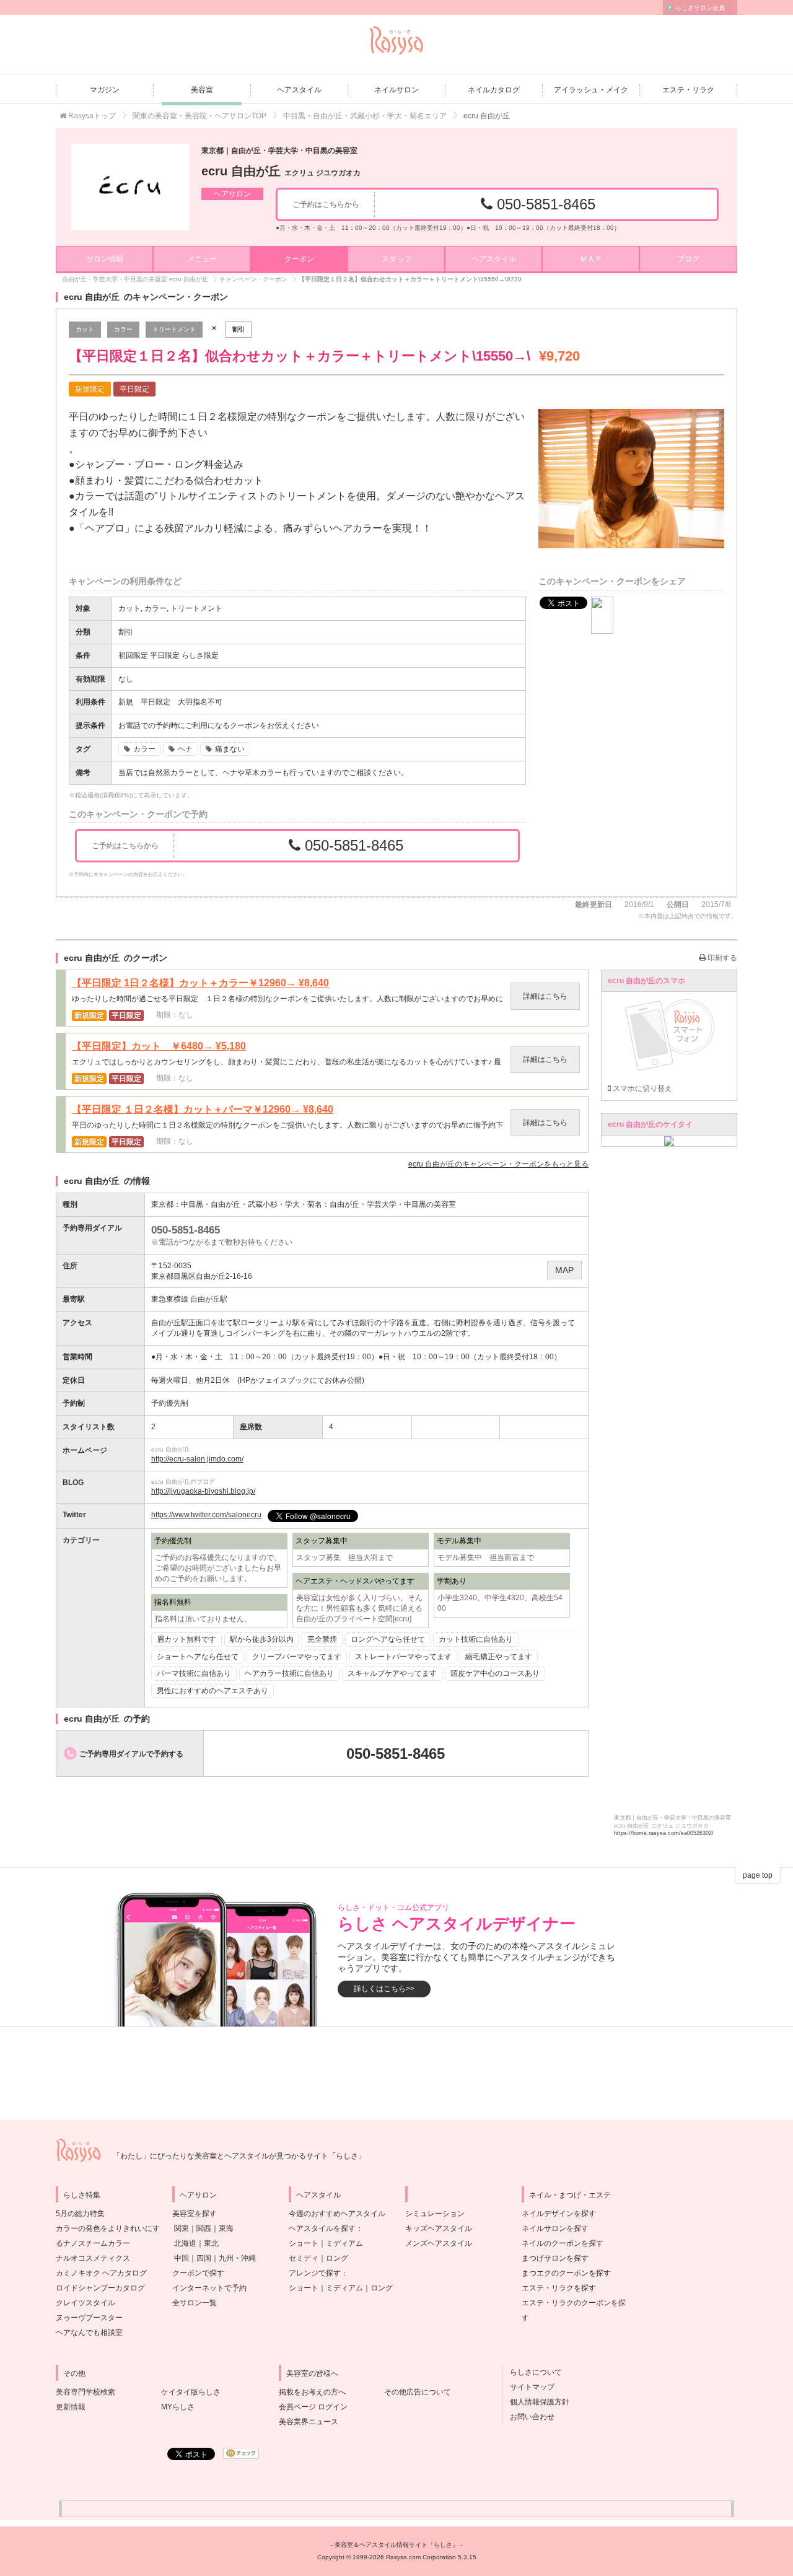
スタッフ (396, 259)
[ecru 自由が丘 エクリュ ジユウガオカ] (130, 187)
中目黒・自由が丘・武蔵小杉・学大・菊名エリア (365, 116)
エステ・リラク (688, 90)
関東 (182, 2228)
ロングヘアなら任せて (388, 1639)
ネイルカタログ (494, 90)
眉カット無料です (186, 1639)
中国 (182, 2258)
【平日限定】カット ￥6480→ (159, 1046)
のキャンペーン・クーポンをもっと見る (498, 1164)
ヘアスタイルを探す (322, 2228)
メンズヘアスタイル (439, 2243)
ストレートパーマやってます (403, 1657)
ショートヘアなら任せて (198, 1657)
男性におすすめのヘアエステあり (212, 1691)
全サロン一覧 (195, 2303)
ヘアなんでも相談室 (89, 2333)
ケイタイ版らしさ (191, 2392)
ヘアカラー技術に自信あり (289, 1673)
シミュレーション (435, 2214)
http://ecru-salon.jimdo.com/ (197, 1459)
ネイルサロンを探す (555, 2228)
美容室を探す (195, 2214)
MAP (564, 1270)
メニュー (202, 259)
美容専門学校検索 (85, 2392)
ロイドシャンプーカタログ (100, 2288)
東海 (226, 2228)
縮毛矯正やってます (499, 1657)
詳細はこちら (545, 996)
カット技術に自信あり (476, 1639)
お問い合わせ (528, 2417)
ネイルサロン (396, 90)
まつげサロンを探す (555, 2258)
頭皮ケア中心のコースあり (495, 1673)
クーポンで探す (198, 2273)
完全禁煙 (322, 1639)
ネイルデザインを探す (559, 2214)
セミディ (304, 2258)
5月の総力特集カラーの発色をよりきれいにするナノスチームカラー (108, 2228)
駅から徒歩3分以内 (262, 1639)
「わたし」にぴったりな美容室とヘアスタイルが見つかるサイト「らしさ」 (239, 2156)
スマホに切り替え (642, 1089)
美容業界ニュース (309, 2422)
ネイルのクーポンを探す (563, 2243)
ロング (337, 2258)
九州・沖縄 (237, 2258)
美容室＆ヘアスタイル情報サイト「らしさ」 (396, 2545)
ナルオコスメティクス (93, 2258)
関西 (204, 2228)
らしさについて (532, 2372)
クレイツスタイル (85, 2303)
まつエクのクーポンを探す (566, 2273)
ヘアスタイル (299, 90)
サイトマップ (528, 2387)
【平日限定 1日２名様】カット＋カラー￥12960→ (200, 983)
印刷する (721, 958)
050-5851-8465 (544, 204)
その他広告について (418, 2392)
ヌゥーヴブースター (89, 2318)
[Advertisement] (396, 2074)
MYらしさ (178, 2407)
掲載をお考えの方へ (312, 2392)
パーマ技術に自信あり (194, 1673)
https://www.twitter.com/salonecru (206, 1515)
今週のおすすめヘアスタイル (337, 2214)
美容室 (202, 90)
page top (758, 1875)
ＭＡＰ (591, 259)
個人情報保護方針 (536, 2402)
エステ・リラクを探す (559, 2288)
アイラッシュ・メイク (591, 90)
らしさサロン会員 (700, 8)
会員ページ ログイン (313, 2407)
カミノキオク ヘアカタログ (101, 2273)
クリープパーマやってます (297, 1657)
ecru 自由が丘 (281, 171)
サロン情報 (105, 259)
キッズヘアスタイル (439, 2228)
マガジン (105, 90)
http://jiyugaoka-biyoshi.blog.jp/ (203, 1491)
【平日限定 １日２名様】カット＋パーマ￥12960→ (203, 1110)
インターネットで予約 (209, 2288)
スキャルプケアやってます (392, 1673)
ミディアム (344, 2243)
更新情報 (71, 2407)
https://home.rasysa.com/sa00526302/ (664, 1833)
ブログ (688, 259)
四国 (204, 2258)
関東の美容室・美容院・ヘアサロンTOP (199, 116)
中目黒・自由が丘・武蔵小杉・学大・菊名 (252, 1204)
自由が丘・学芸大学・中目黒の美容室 (393, 1204)
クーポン (299, 259)
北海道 (185, 2243)
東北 (211, 2243)
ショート (304, 2243)
